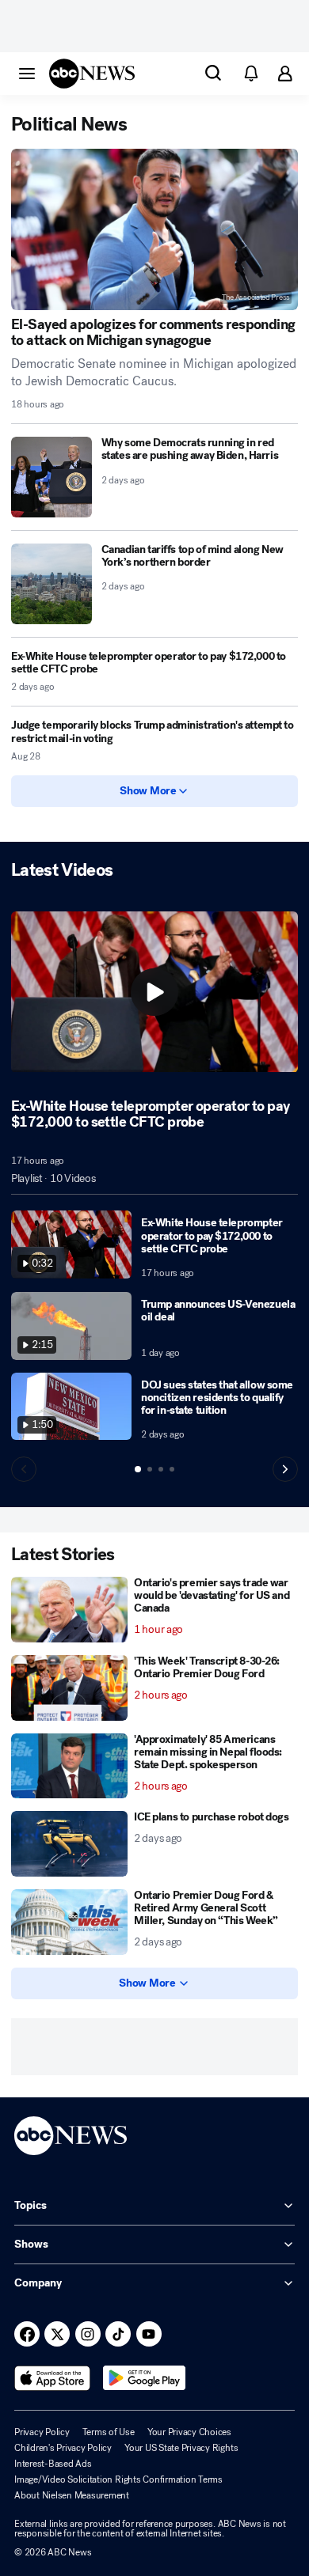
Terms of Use (109, 2432)
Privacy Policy (42, 2432)
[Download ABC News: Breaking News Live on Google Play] (145, 2378)
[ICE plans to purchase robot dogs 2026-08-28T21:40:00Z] (69, 1844)
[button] (27, 73)
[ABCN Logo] (92, 74)
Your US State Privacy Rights (181, 2448)
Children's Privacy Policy (63, 2448)
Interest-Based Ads (53, 2464)
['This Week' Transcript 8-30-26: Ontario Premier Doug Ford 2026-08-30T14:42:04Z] (69, 1688)
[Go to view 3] (161, 1469)
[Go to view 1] (138, 1469)
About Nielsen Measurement (72, 2495)
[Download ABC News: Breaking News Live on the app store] (52, 2378)
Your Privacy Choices (189, 2432)
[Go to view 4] (172, 1469)
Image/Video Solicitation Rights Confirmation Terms (118, 2479)
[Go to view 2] (150, 1469)
